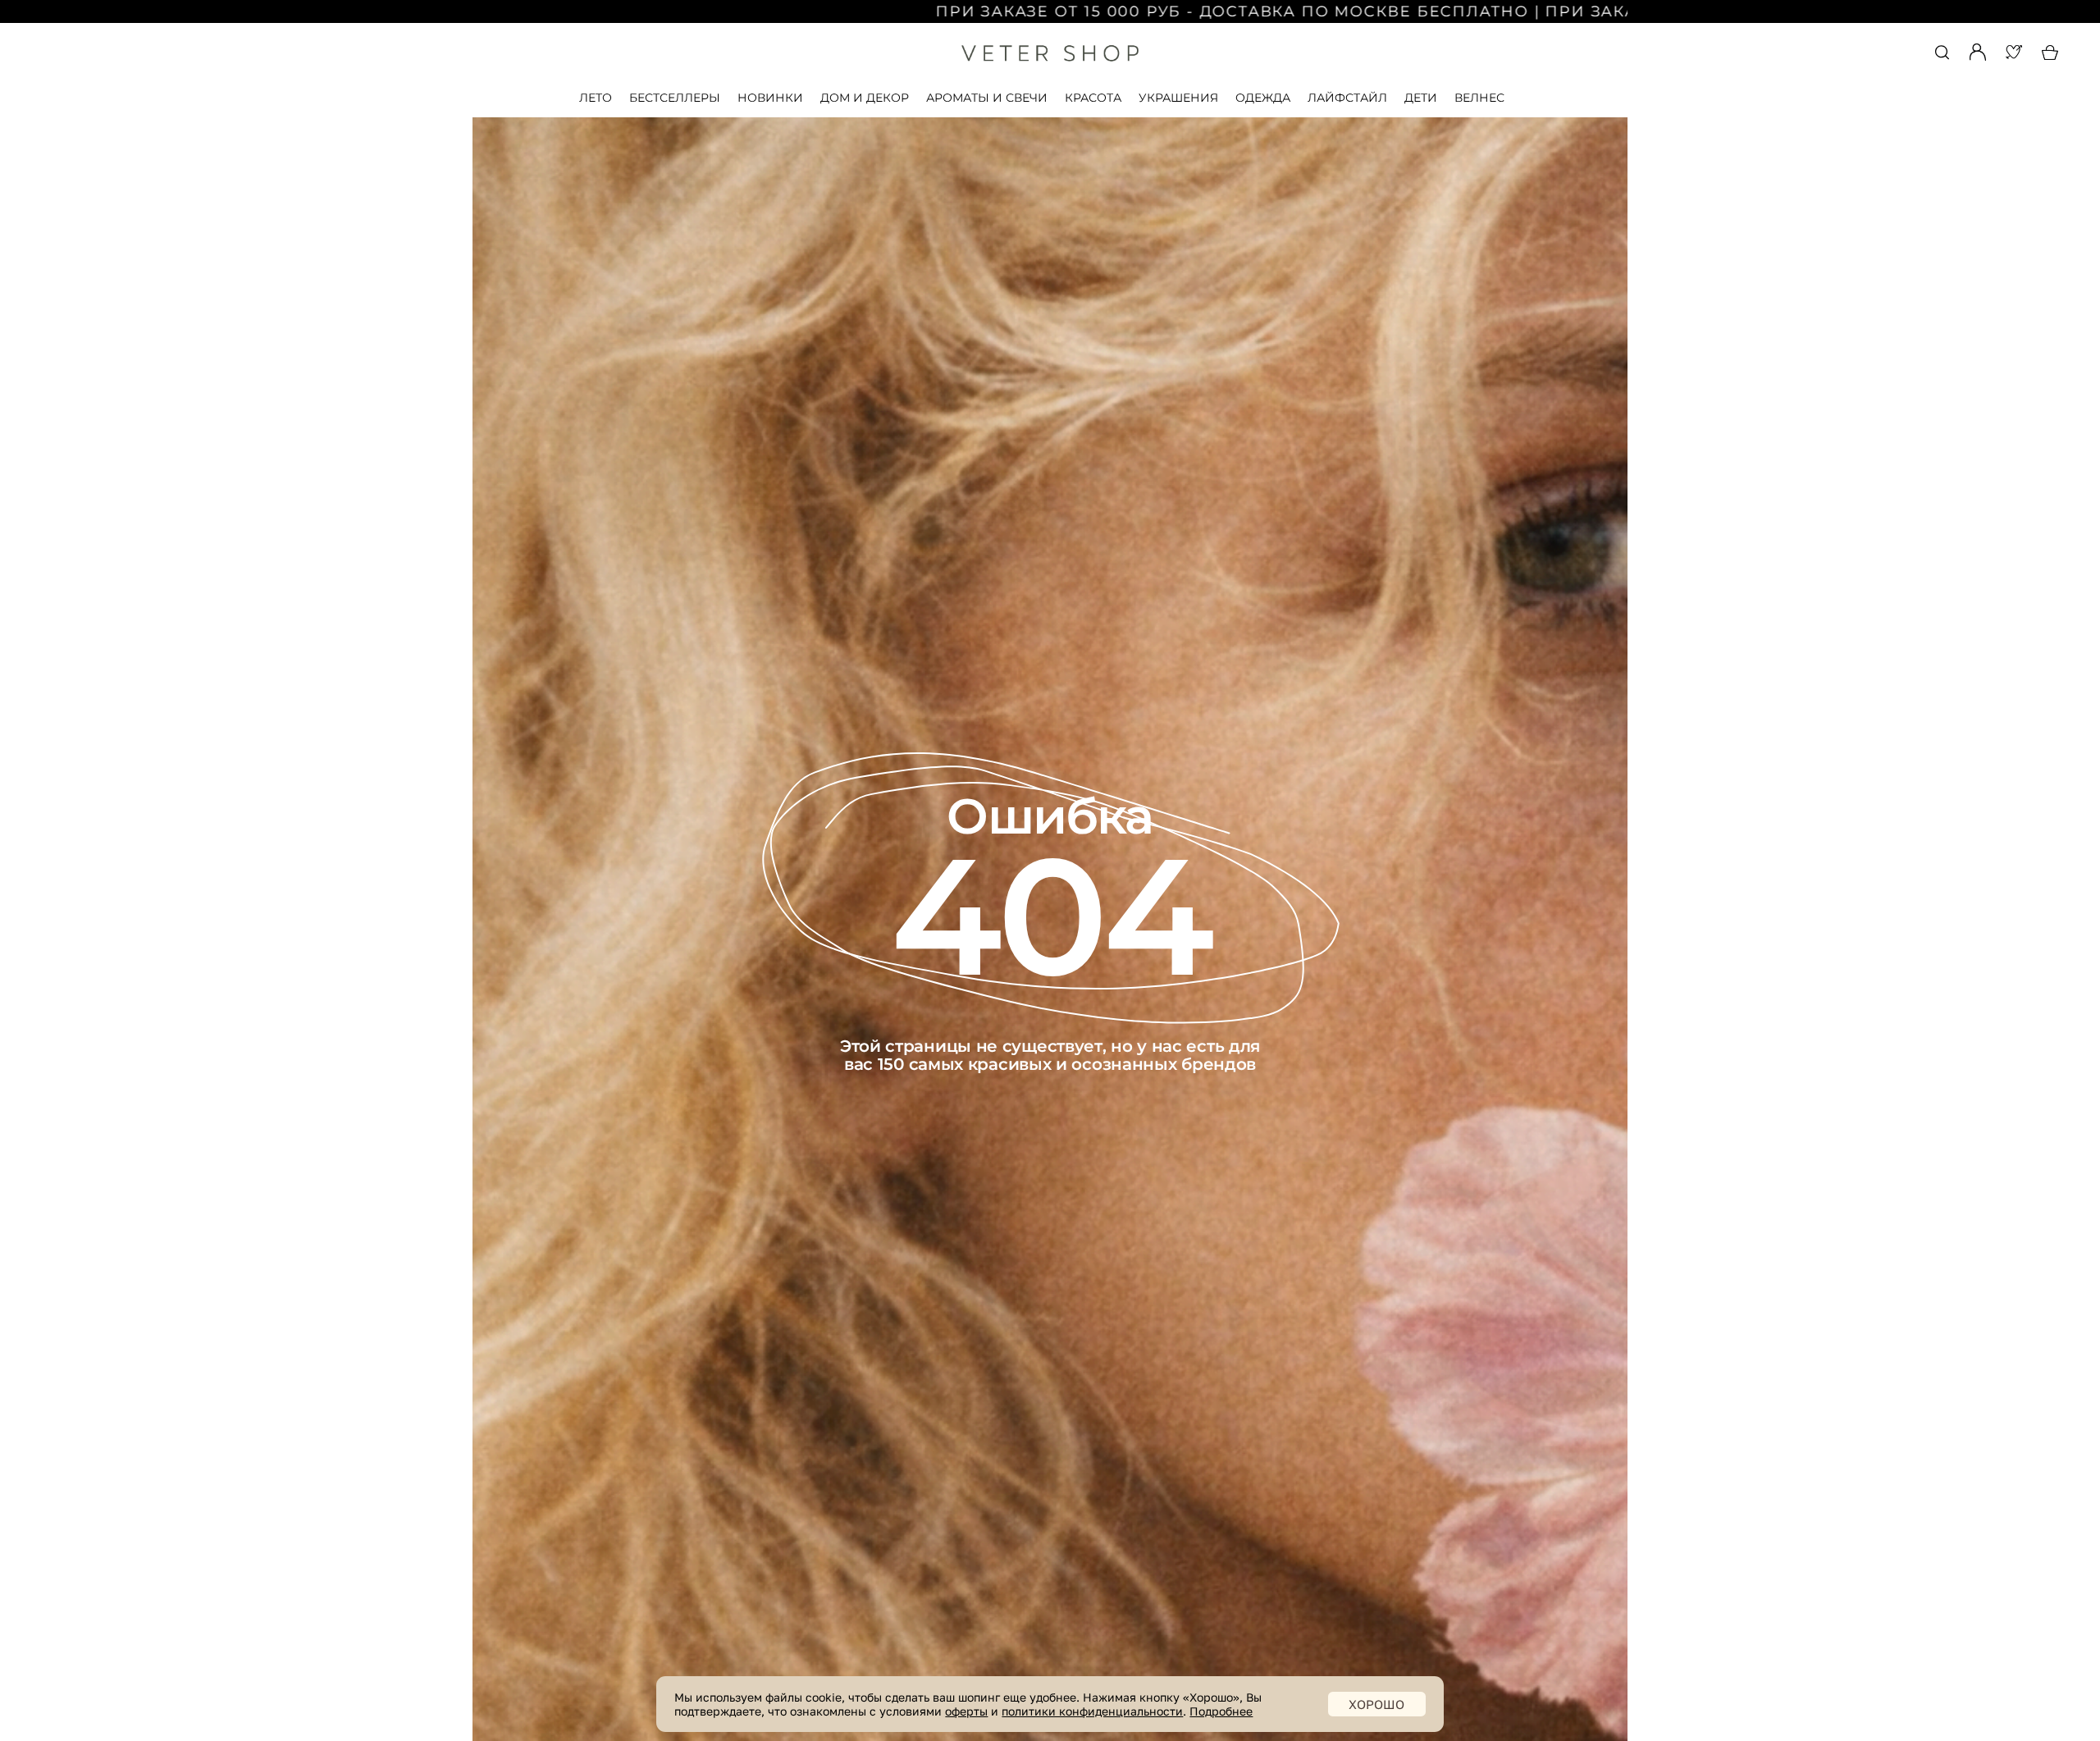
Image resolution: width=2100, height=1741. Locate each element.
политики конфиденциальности (1092, 1711)
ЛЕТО (596, 98)
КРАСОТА (1093, 98)
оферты (966, 1711)
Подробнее (1221, 1711)
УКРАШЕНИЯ (1178, 98)
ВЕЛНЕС (1479, 98)
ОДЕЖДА (1263, 98)
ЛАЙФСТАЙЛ (1347, 98)
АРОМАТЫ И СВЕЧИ (987, 98)
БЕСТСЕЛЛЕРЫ (675, 98)
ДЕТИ (1421, 98)
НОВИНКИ (770, 98)
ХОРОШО (1376, 1704)
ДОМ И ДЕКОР (865, 98)
